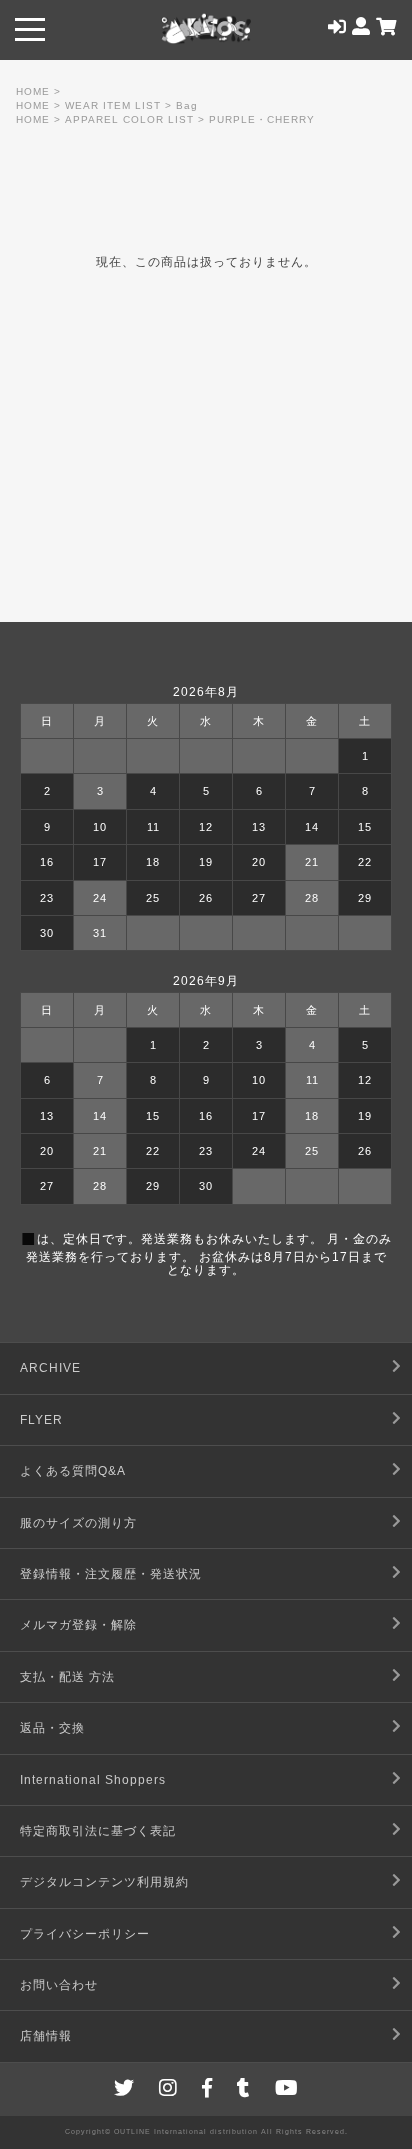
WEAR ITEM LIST (113, 105)
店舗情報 (46, 2036)
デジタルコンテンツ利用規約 (104, 1882)
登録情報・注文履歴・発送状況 (111, 1574)
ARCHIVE (50, 1368)
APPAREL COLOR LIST (129, 119)
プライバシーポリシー (85, 1934)
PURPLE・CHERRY (262, 119)
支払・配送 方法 (67, 1677)
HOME (33, 91)
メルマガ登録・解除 (78, 1625)
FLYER (41, 1420)
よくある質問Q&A (73, 1471)
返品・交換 (52, 1728)
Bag (187, 105)
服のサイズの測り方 (78, 1523)
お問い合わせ (59, 1985)
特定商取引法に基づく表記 (98, 1831)
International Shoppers (93, 1780)
